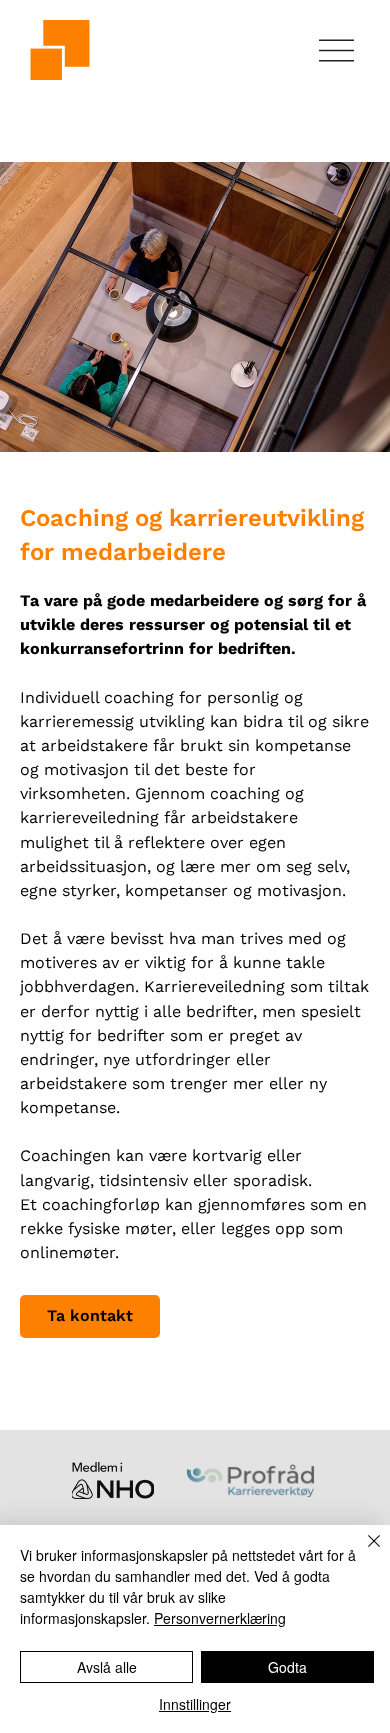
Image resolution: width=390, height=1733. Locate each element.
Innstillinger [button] (195, 1704)
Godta (287, 1667)
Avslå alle (107, 1667)
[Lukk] (362, 1553)
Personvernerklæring (220, 1618)
